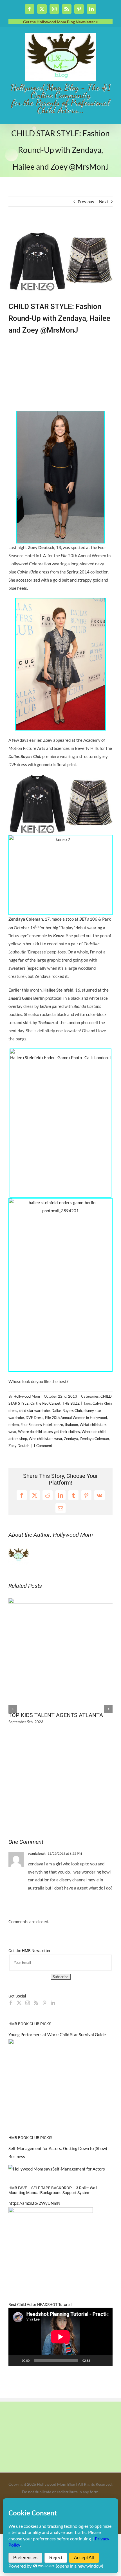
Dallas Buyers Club (67, 1411)
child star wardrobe (34, 1411)
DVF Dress (34, 1418)
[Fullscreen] (105, 2360)
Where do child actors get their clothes (49, 1432)
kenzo (58, 1425)
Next (104, 202)
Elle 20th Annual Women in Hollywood (76, 1418)
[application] (60, 2337)
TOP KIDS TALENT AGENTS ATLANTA (56, 1715)
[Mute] (96, 2360)
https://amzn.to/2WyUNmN (34, 2203)
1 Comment (43, 1446)
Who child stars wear (45, 1439)
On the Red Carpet (45, 1403)
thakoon (71, 1425)
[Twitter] (19, 2003)
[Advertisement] (77, 373)
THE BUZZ (71, 1403)
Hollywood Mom (27, 1396)
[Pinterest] (44, 2003)
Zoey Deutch (19, 1446)
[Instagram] (28, 2003)
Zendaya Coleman (94, 1439)
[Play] (16, 2360)
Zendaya (71, 1439)
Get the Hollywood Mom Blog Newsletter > (61, 22)
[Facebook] (11, 2003)
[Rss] (36, 2003)
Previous (86, 202)
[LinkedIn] (53, 2003)
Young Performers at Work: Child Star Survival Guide (57, 2034)
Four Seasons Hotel (36, 1425)
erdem (14, 1425)
